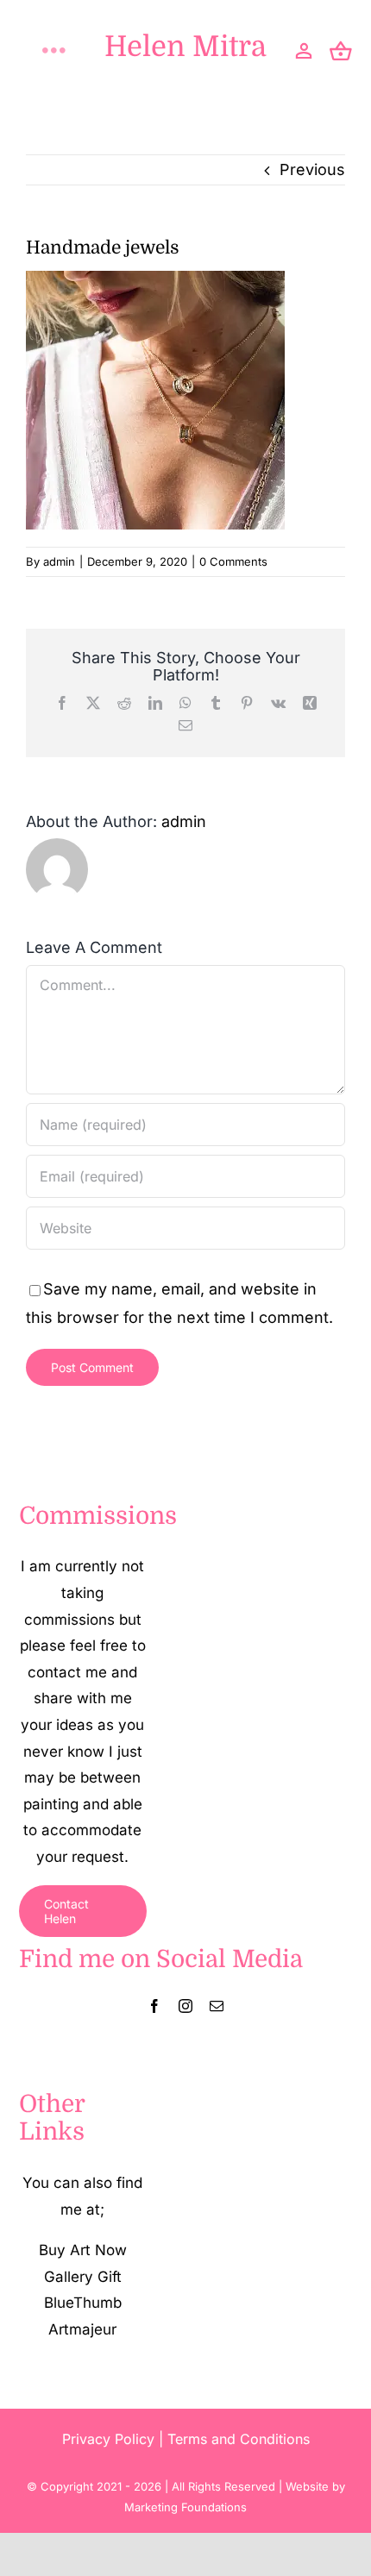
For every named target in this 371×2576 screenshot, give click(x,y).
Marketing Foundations (185, 2507)
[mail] (217, 2006)
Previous (312, 169)
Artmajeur (82, 2329)
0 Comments (233, 561)
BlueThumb (83, 2303)
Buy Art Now (83, 2250)
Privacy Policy (108, 2439)
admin (59, 561)
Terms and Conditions (239, 2439)
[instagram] (185, 2006)
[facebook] (154, 2006)
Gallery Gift (83, 2277)
